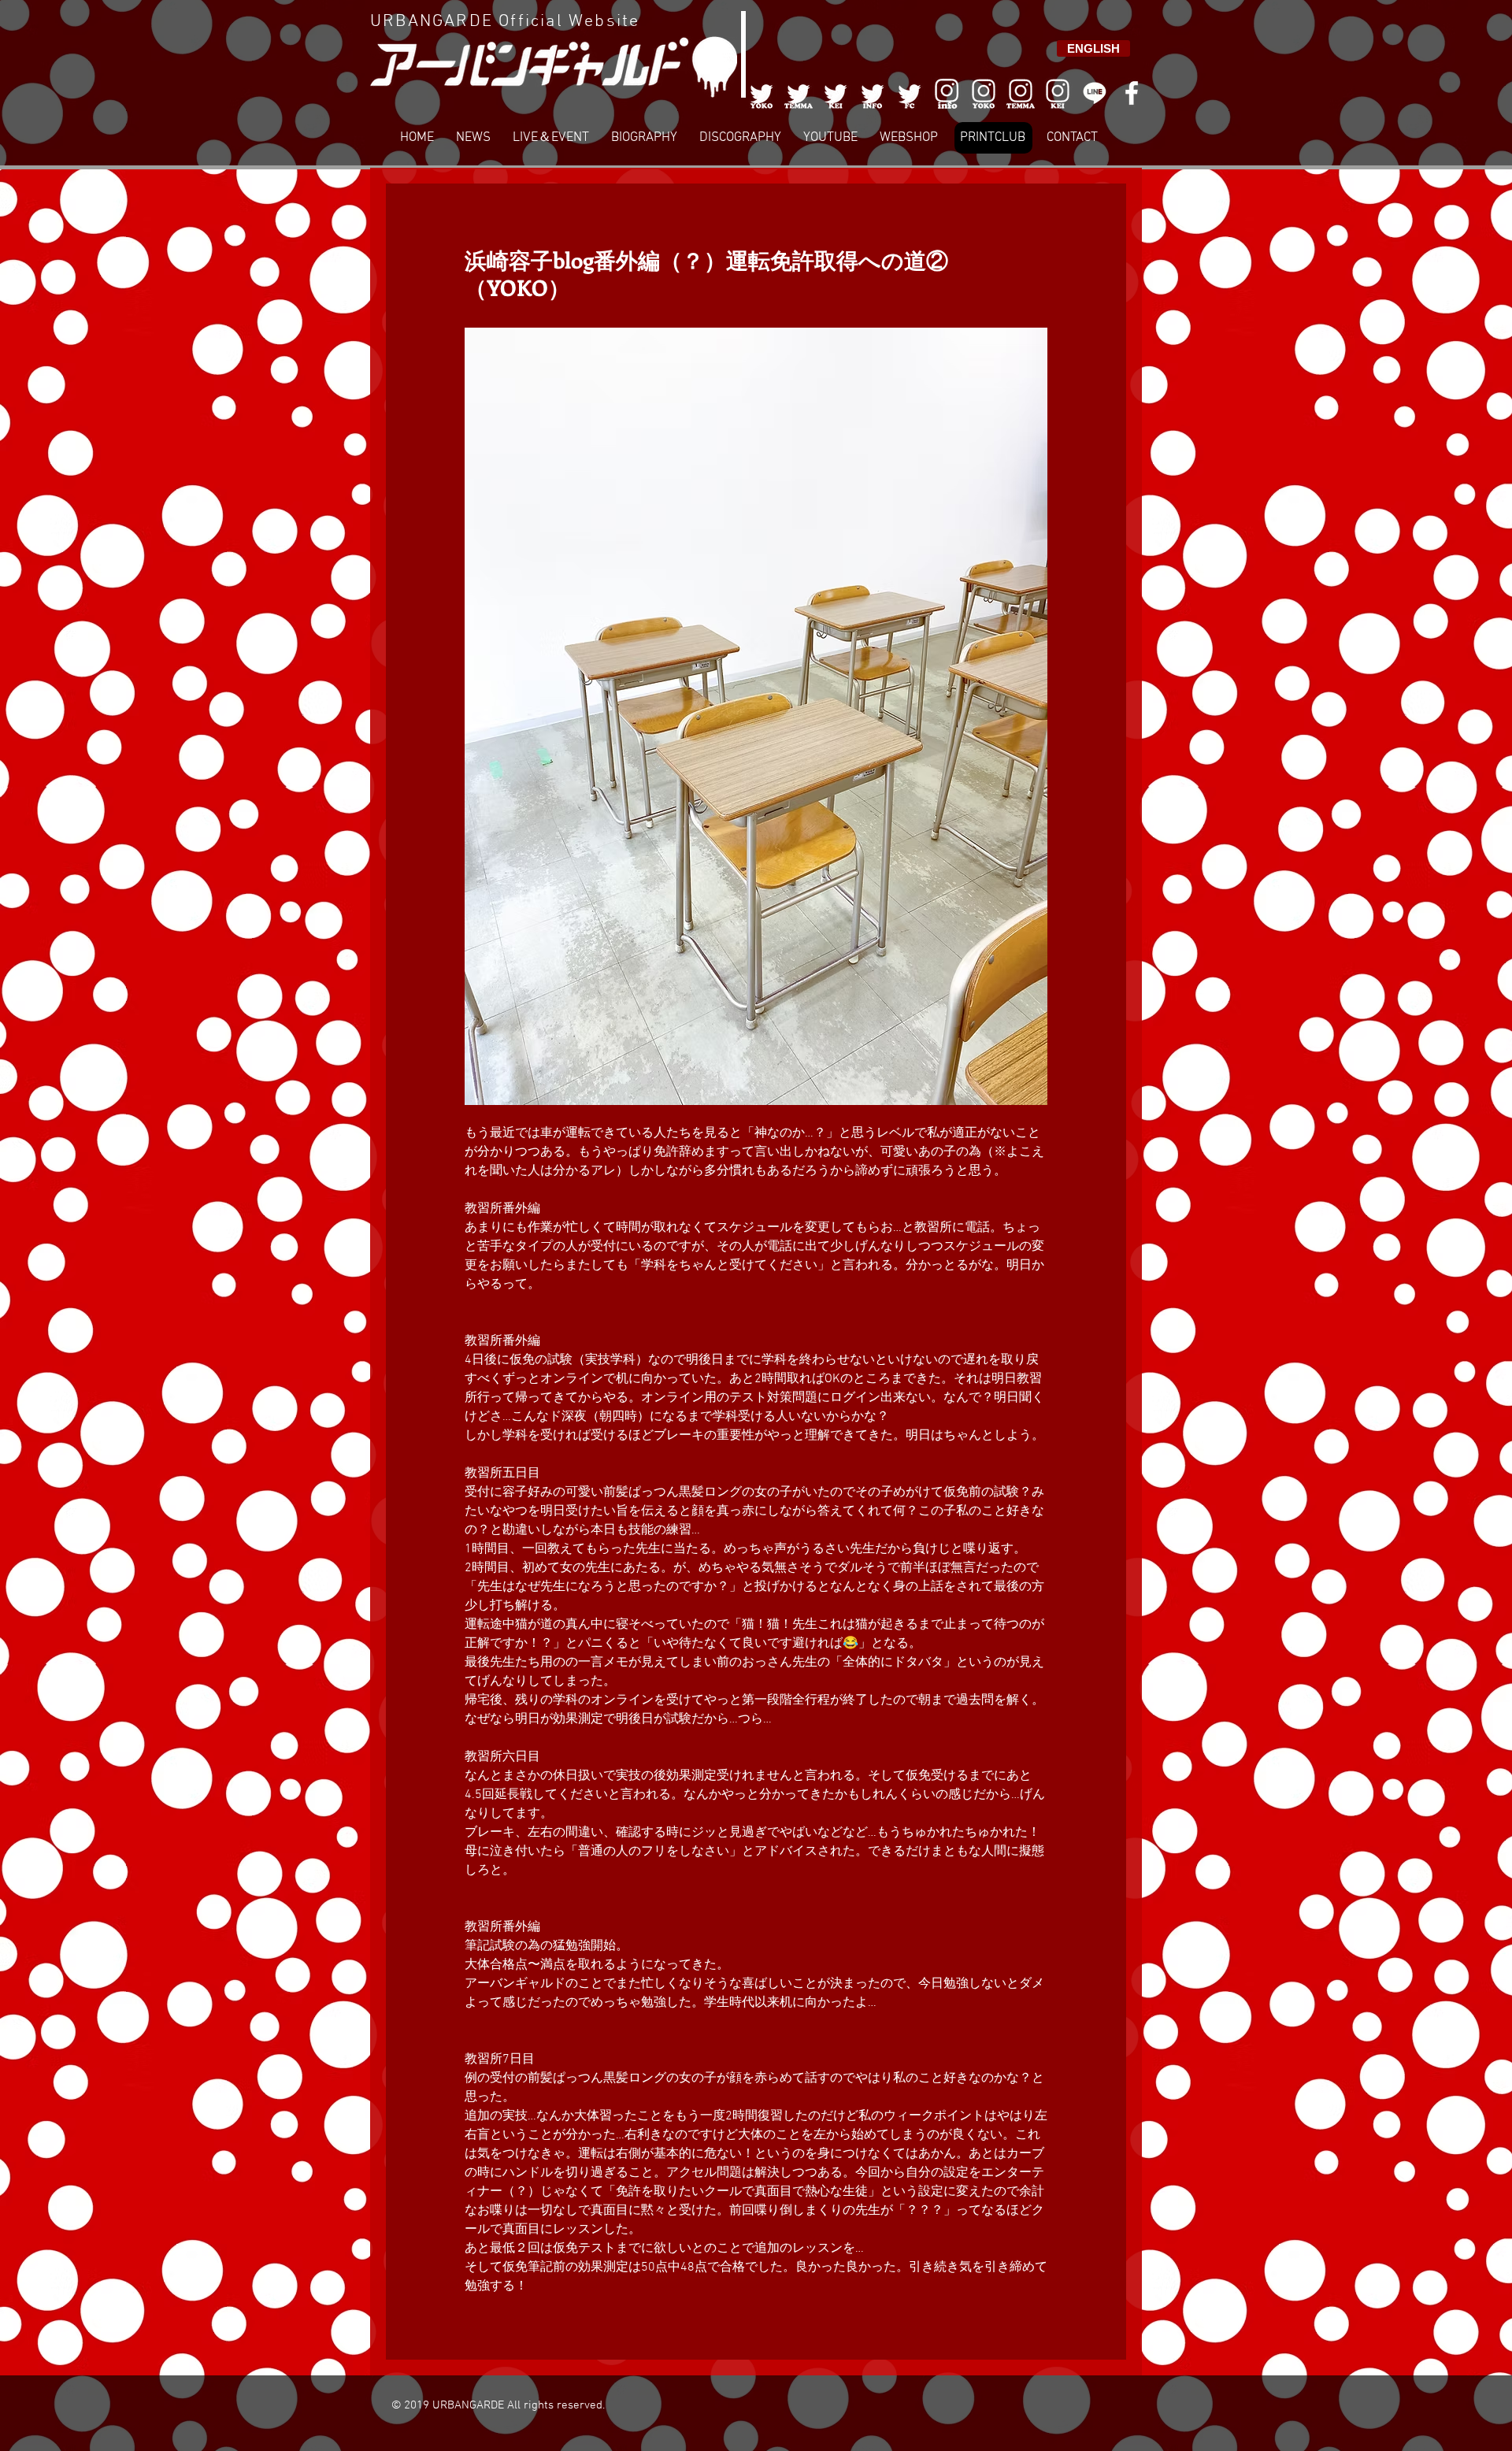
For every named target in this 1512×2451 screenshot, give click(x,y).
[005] (910, 93)
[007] (1021, 93)
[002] (799, 93)
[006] (947, 93)
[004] (873, 93)
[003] (836, 93)
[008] (1058, 93)
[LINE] (1095, 93)
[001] (762, 93)
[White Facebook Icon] (1132, 93)
